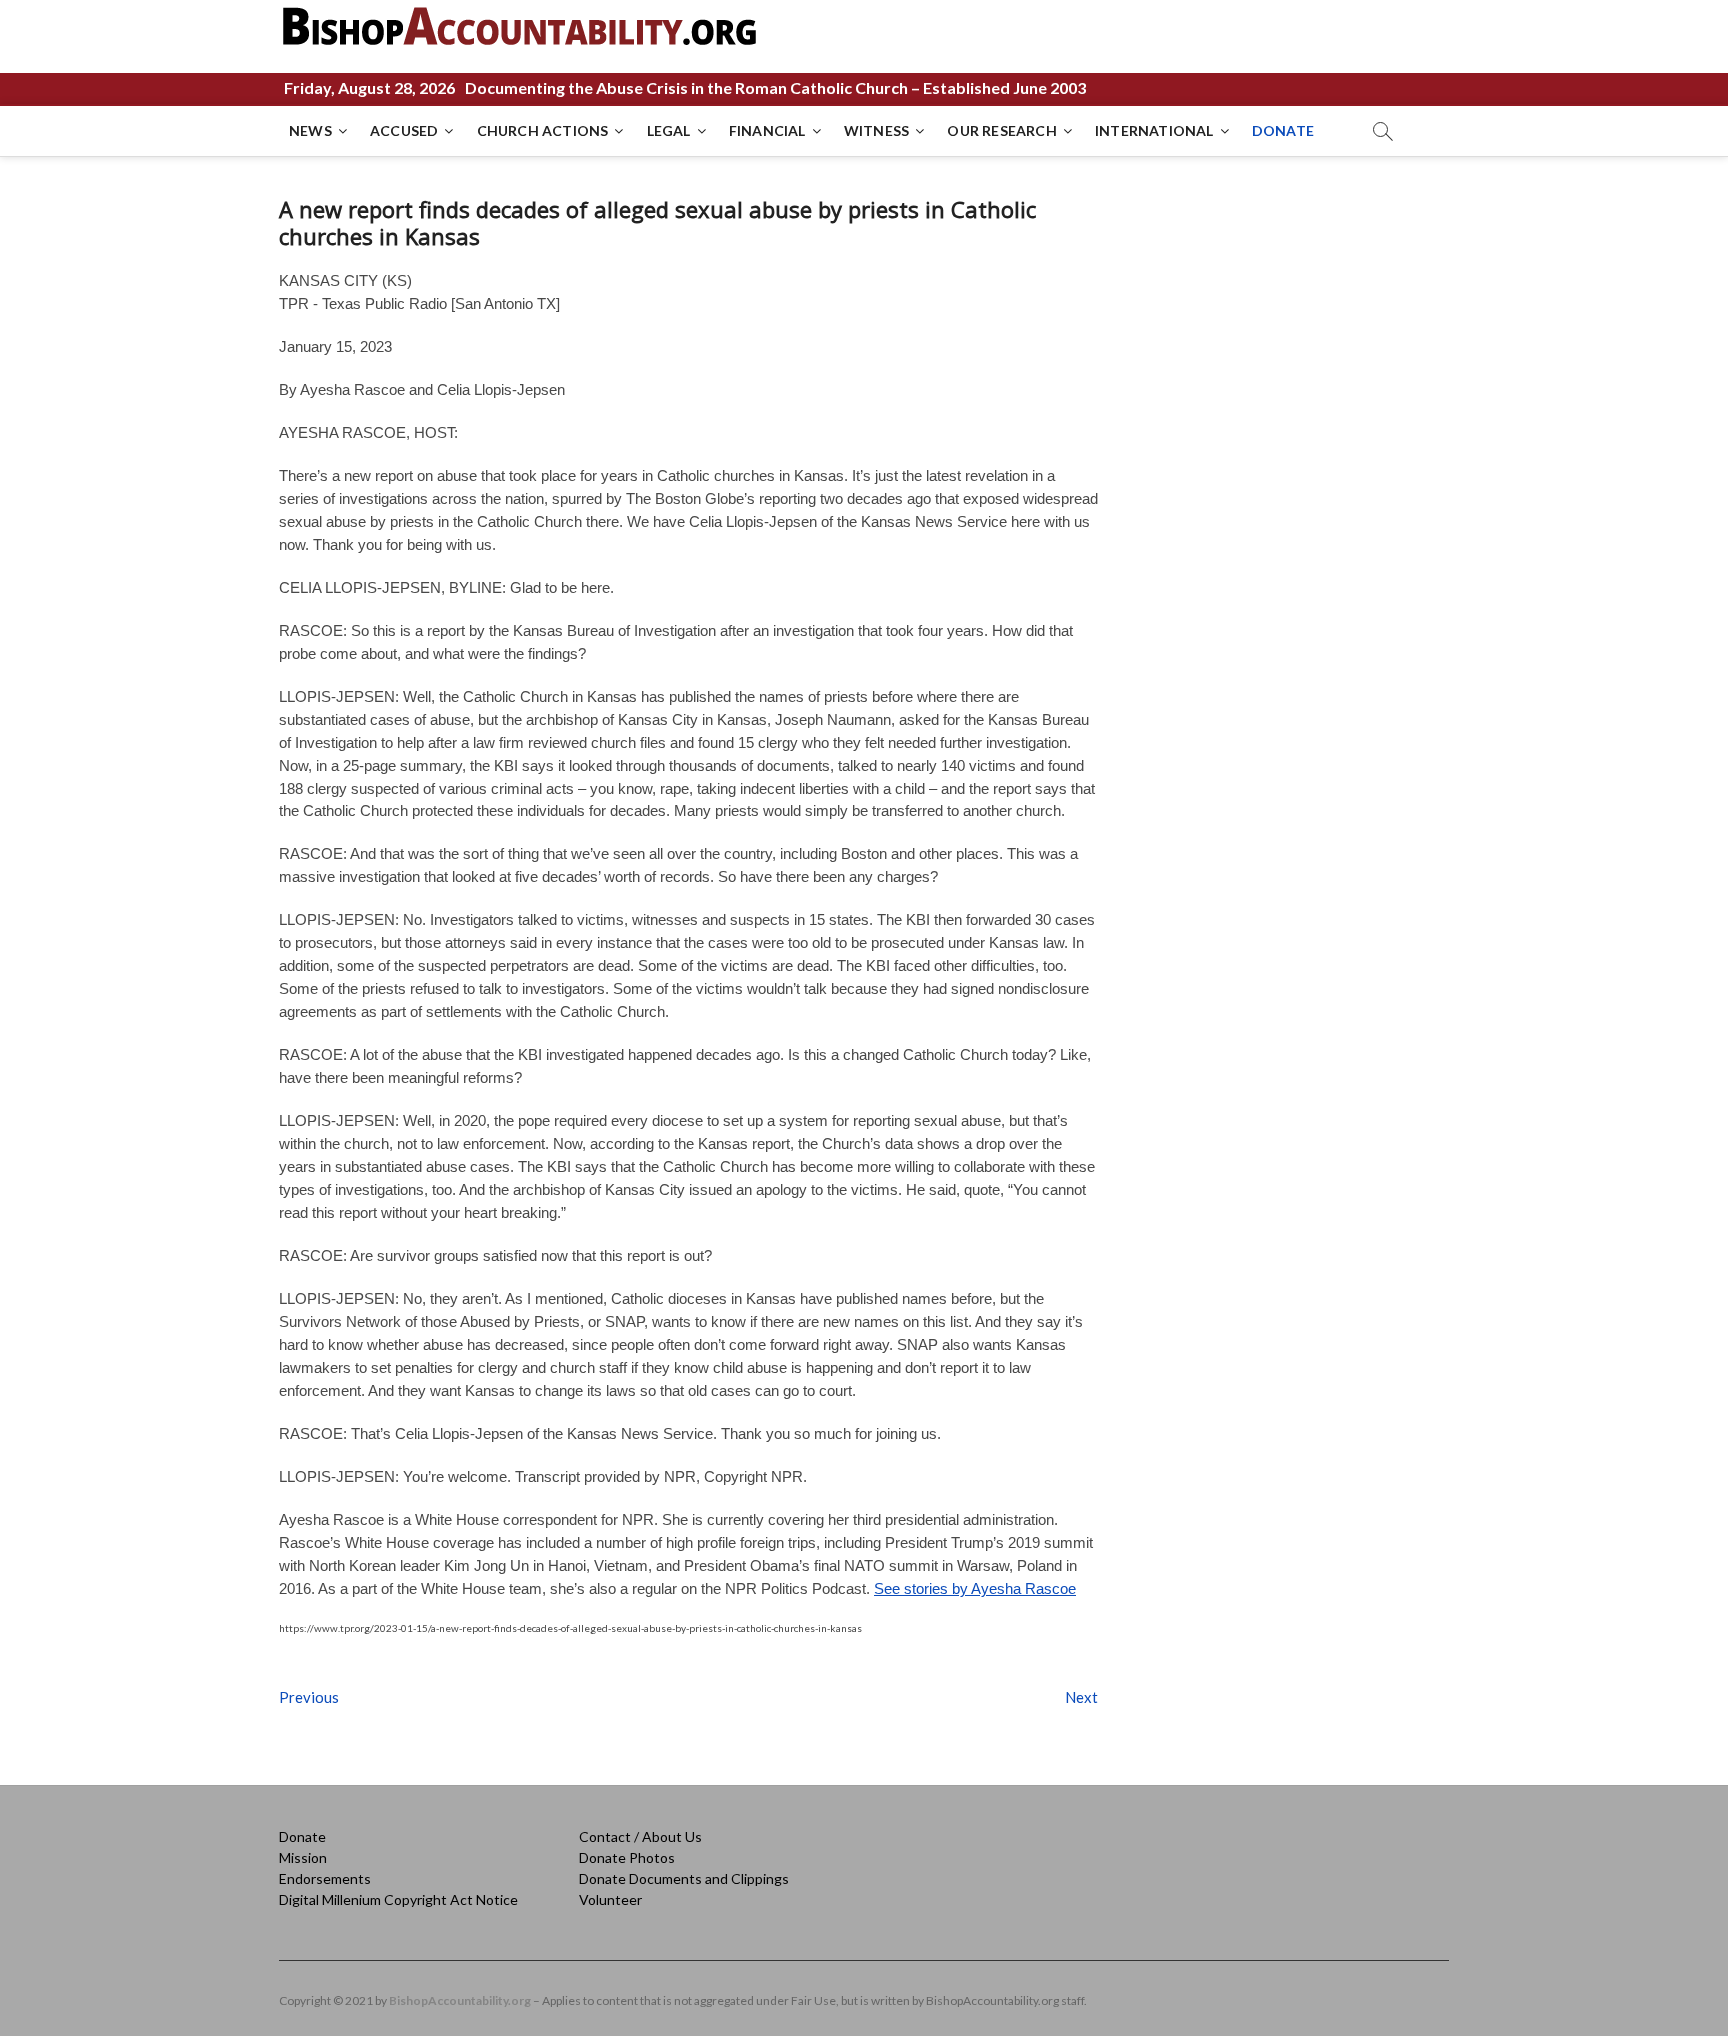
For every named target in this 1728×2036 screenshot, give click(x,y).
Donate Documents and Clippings (684, 1878)
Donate (302, 1836)
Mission (303, 1857)
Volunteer (610, 1899)
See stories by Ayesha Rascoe (975, 1588)
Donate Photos (627, 1857)
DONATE (1283, 130)
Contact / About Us (640, 1836)
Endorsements (325, 1878)
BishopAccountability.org (460, 2000)
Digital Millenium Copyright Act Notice (398, 1899)
